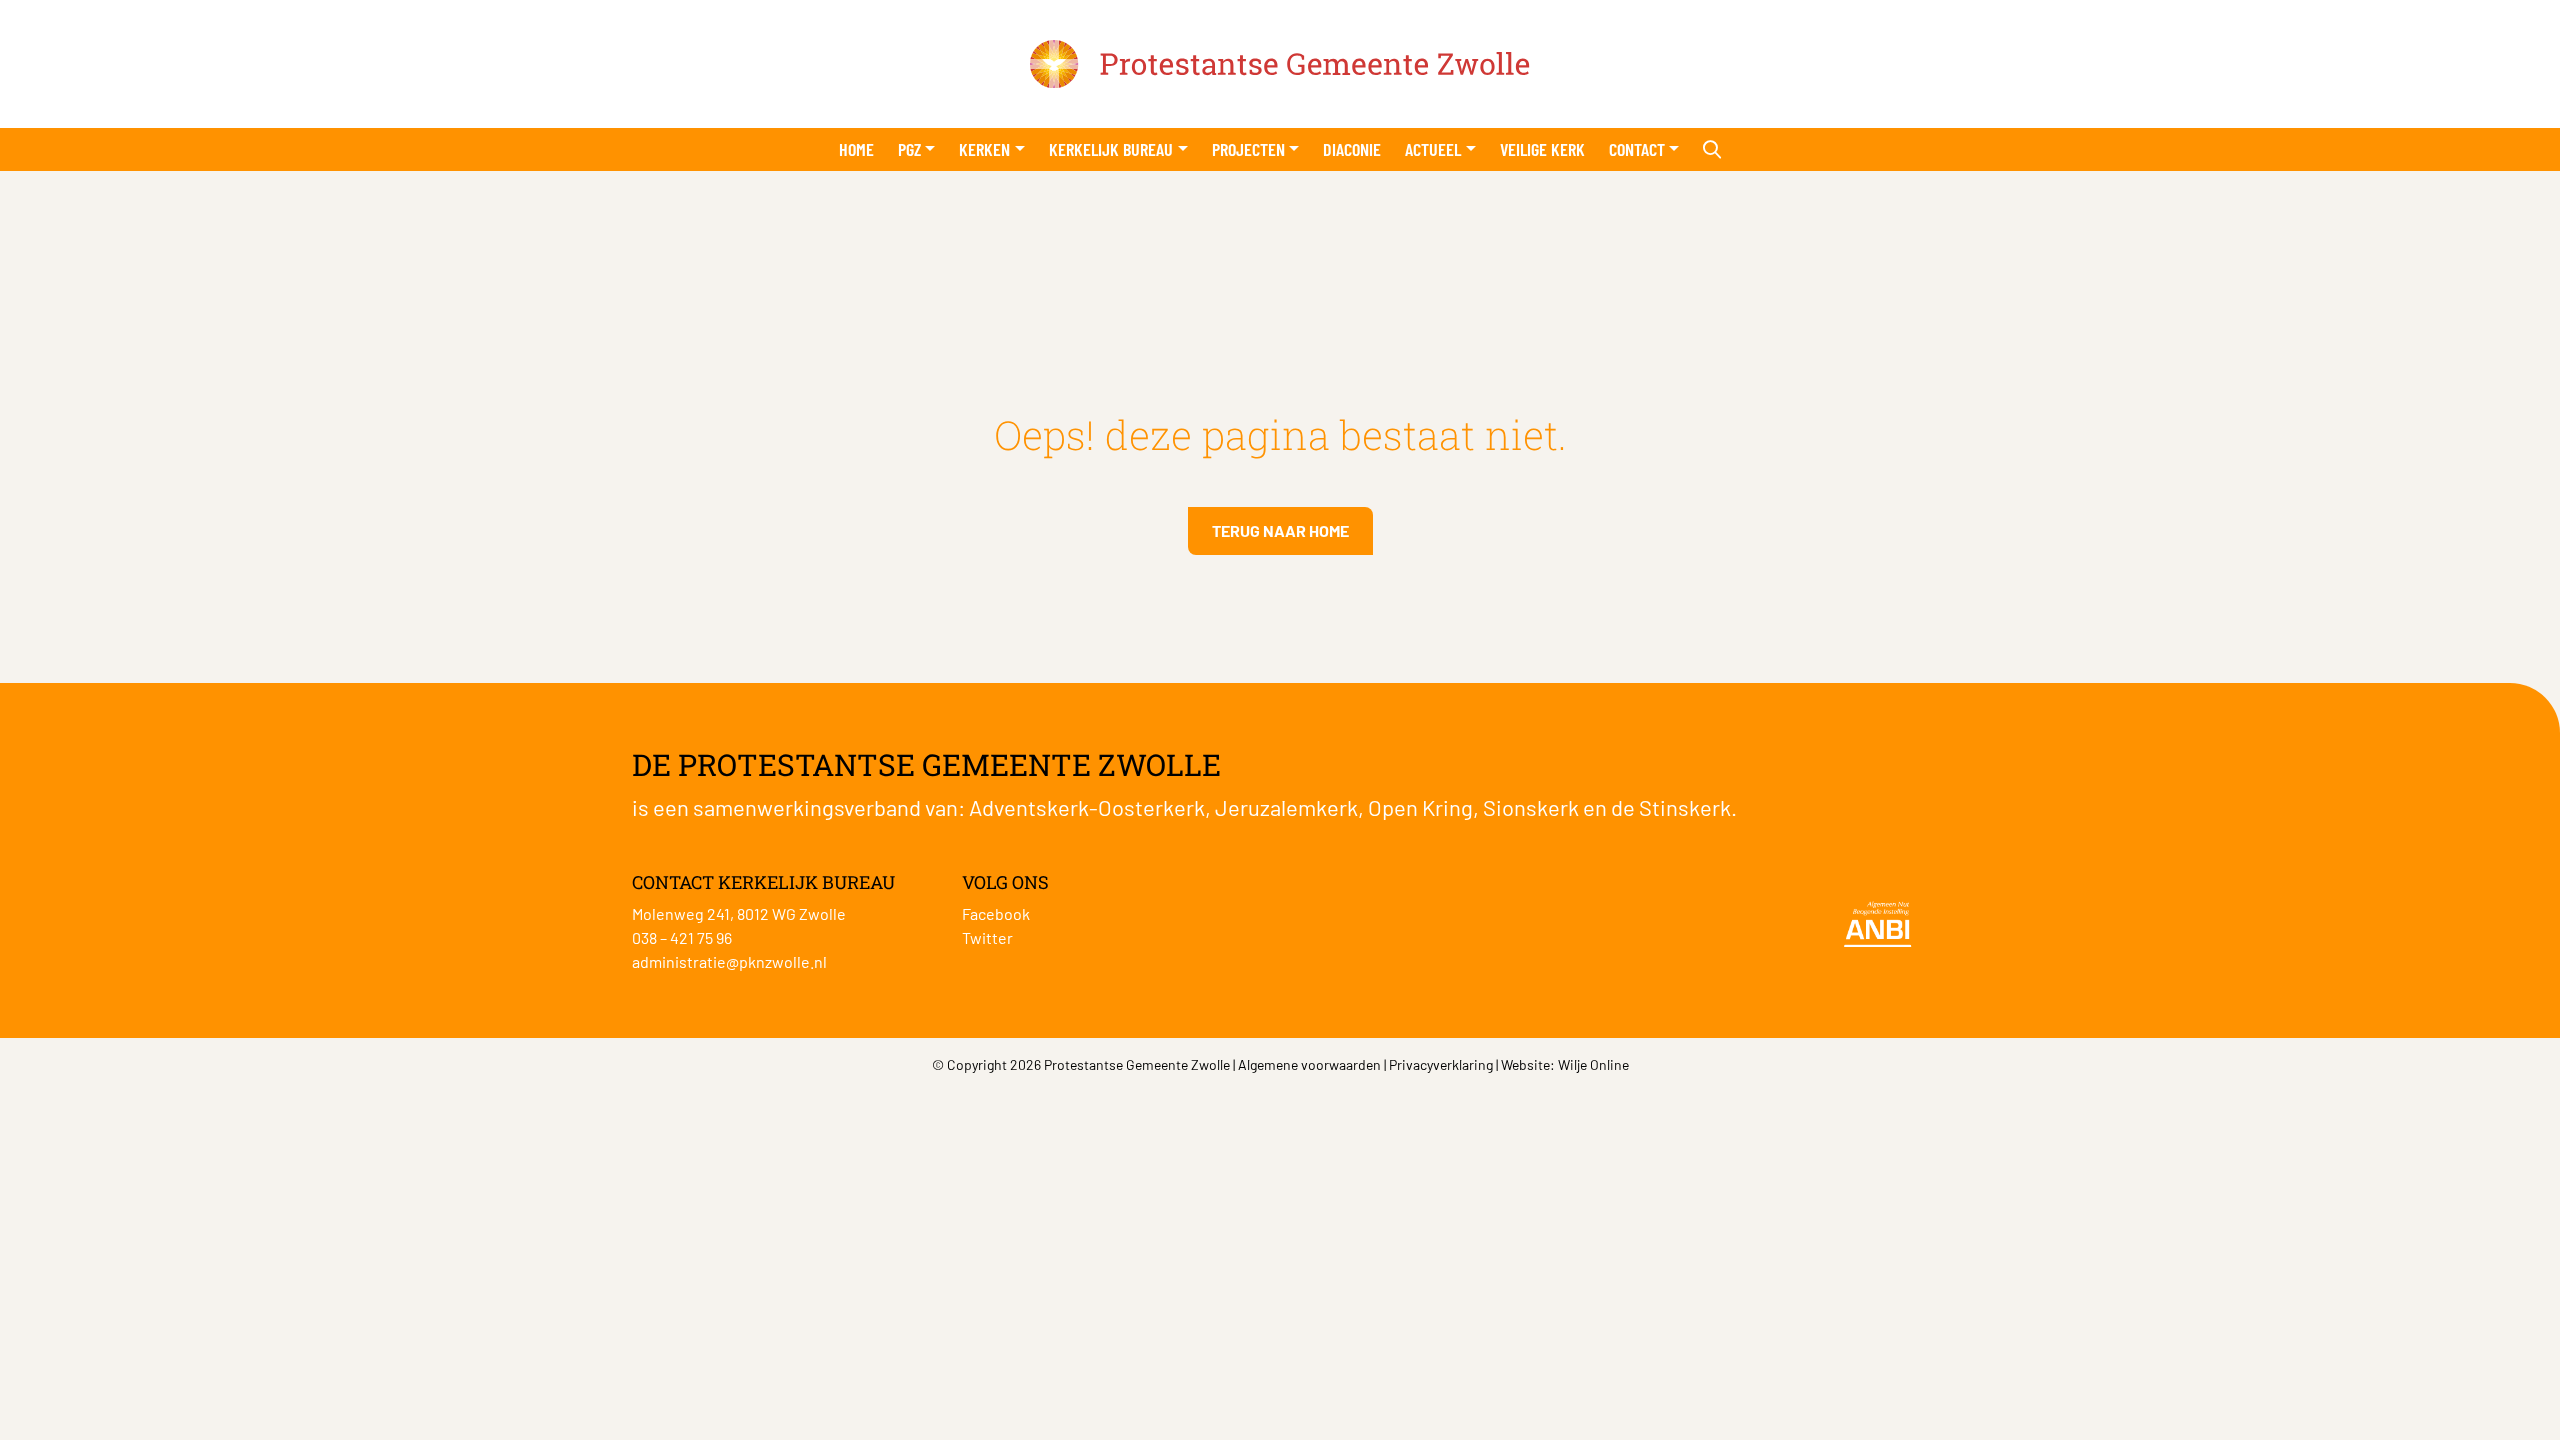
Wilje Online (1593, 1064)
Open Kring (1420, 807)
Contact (1637, 149)
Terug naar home (1280, 530)
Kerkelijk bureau (1111, 149)
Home (856, 149)
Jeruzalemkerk (1286, 807)
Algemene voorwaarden (1309, 1064)
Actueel (1433, 149)
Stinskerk (1685, 807)
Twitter (987, 937)
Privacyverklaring (1441, 1064)
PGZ (909, 149)
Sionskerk (1531, 807)
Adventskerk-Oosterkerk (1087, 807)
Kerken (984, 149)
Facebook (996, 913)
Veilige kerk (1542, 149)
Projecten (1248, 149)
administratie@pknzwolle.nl (729, 961)
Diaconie (1352, 149)
